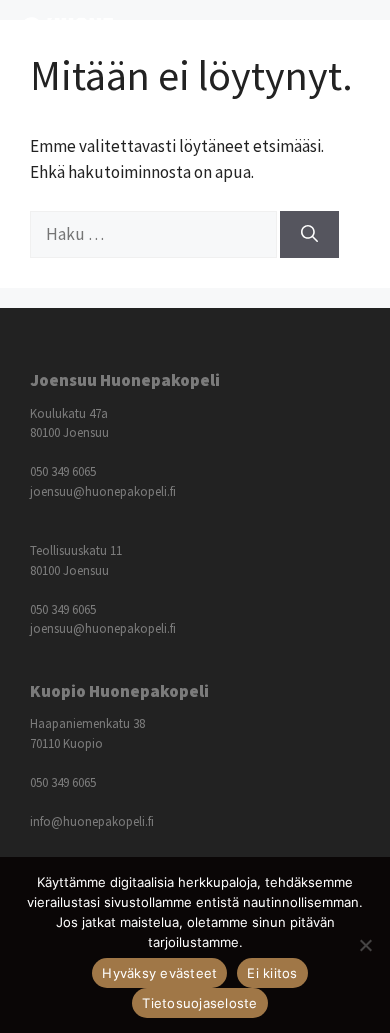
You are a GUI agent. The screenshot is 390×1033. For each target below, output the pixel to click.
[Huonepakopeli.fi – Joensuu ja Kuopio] (66, 35)
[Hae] (309, 235)
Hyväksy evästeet (159, 973)
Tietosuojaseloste (199, 1003)
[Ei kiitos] (365, 945)
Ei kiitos (272, 973)
